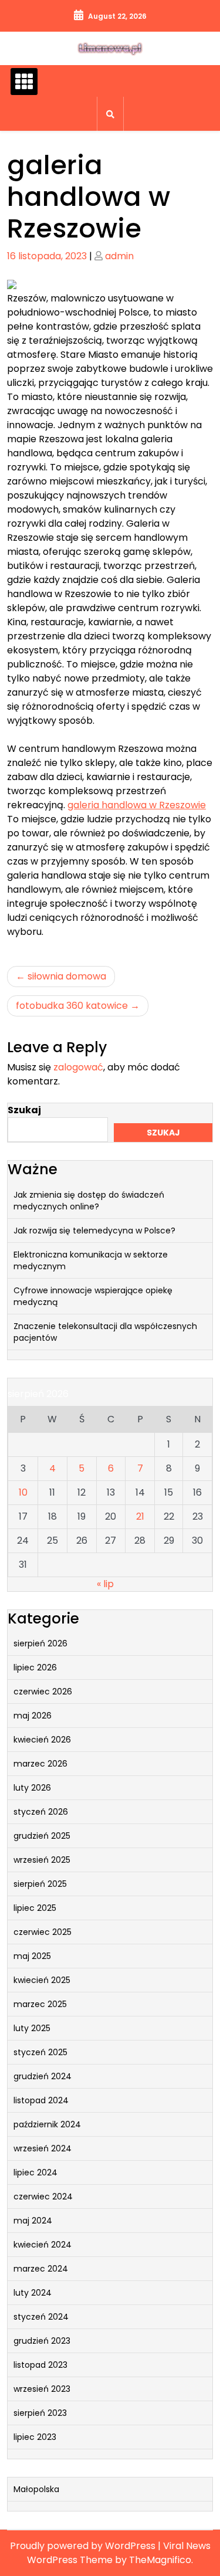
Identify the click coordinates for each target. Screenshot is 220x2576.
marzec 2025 (40, 2004)
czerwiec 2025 (43, 1932)
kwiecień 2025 (42, 1980)
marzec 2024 (41, 2269)
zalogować (78, 1067)
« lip (105, 1584)
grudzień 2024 (43, 2076)
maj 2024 (33, 2221)
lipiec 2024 (35, 2172)
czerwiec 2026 (43, 1692)
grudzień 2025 (42, 1836)
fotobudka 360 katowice (72, 1006)
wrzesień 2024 (43, 2148)
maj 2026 (33, 1716)
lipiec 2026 (35, 1667)
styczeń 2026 (41, 1812)
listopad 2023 (40, 2365)
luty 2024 (33, 2293)
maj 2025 (32, 1956)
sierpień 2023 (40, 2413)
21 (140, 1516)
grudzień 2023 (42, 2341)
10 (23, 1492)
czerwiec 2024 (43, 2197)
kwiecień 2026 (42, 1740)
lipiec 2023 (35, 2437)
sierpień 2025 (40, 1884)
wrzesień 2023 (42, 2389)
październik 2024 (47, 2124)
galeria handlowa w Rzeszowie (137, 805)
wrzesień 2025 (42, 1860)
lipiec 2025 (35, 1908)
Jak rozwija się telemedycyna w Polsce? (94, 1231)
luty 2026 (32, 1788)
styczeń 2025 (40, 2052)
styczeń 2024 (41, 2317)
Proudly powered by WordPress (84, 2546)
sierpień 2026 (40, 1643)
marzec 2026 (40, 1764)
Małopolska (36, 2489)
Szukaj (24, 1110)
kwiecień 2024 (43, 2245)
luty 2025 (32, 2028)
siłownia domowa (67, 976)
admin (119, 256)
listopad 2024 (41, 2100)
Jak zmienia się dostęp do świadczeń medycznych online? (89, 1201)
